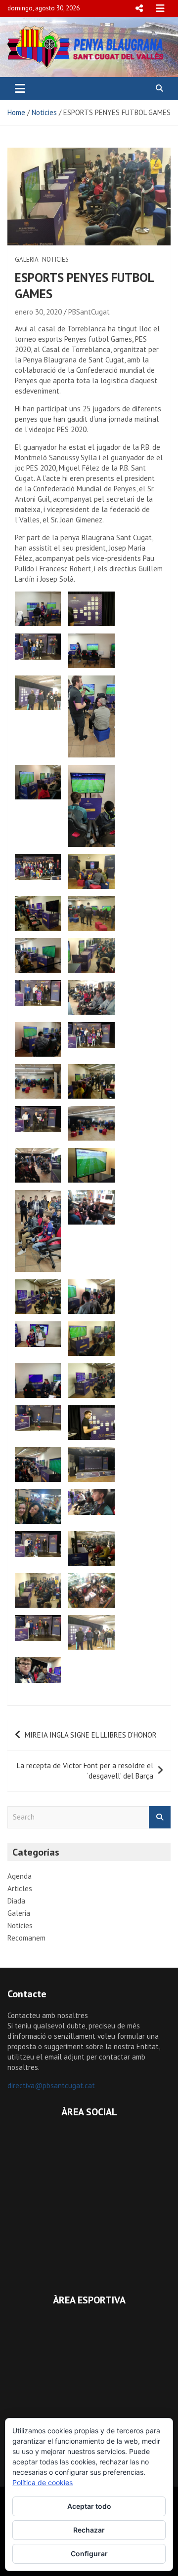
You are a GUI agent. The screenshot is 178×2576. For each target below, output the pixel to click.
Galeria (27, 259)
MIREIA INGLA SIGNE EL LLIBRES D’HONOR (91, 1735)
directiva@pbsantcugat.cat (51, 2085)
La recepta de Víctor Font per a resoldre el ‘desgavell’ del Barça (85, 1771)
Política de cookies (43, 2482)
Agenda (20, 1876)
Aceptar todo (89, 2506)
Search (160, 1817)
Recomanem (26, 1938)
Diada (16, 1901)
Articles (20, 1888)
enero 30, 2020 (38, 312)
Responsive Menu (139, 8)
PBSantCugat (89, 312)
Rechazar (89, 2530)
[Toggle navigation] (20, 88)
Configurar (89, 2554)
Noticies (55, 259)
